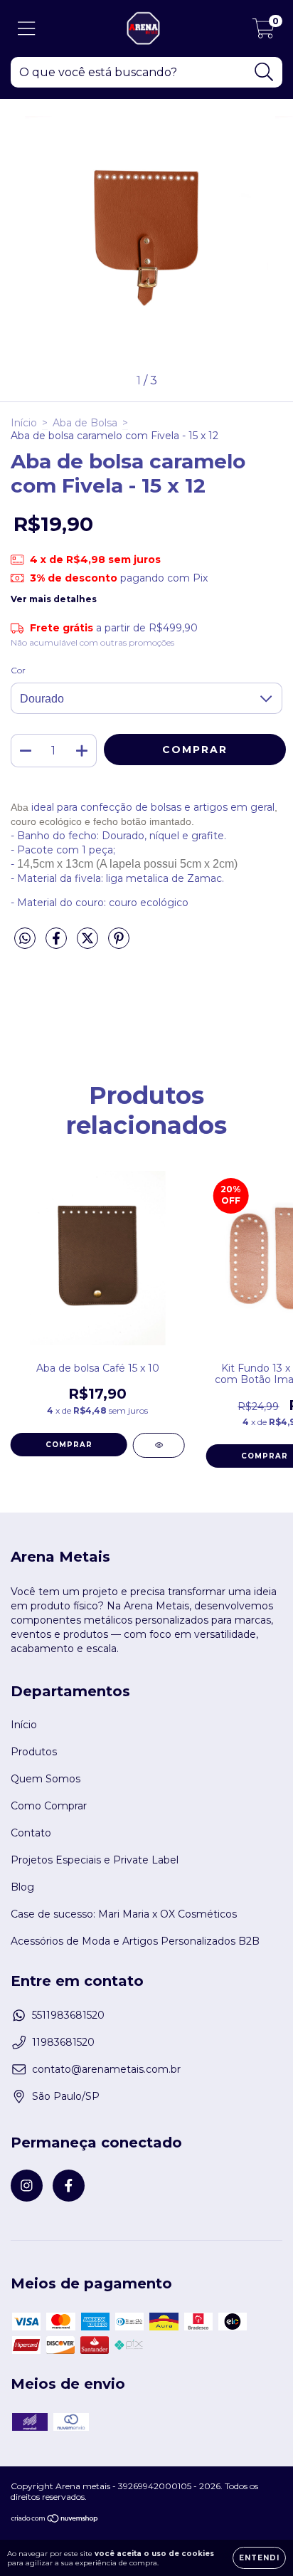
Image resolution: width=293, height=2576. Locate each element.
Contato (31, 1833)
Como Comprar (49, 1806)
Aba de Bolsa (85, 423)
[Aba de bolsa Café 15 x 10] (159, 1445)
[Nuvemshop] (55, 2520)
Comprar (69, 1445)
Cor (18, 670)
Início (24, 423)
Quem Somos (46, 1779)
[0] (263, 32)
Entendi (259, 2558)
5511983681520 (68, 2015)
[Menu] (27, 29)
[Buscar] (264, 72)
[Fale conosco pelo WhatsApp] (270, 2446)
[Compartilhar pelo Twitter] (89, 944)
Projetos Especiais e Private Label (95, 1860)
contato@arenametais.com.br (106, 2069)
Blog (22, 1887)
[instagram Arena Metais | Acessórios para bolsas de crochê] (27, 2186)
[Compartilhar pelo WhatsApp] (25, 939)
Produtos (34, 1752)
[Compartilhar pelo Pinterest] (119, 944)
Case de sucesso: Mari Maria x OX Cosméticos (124, 1914)
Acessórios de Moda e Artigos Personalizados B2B (135, 1941)
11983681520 (63, 2042)
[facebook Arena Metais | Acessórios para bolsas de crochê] (69, 2186)
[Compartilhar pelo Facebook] (58, 944)
